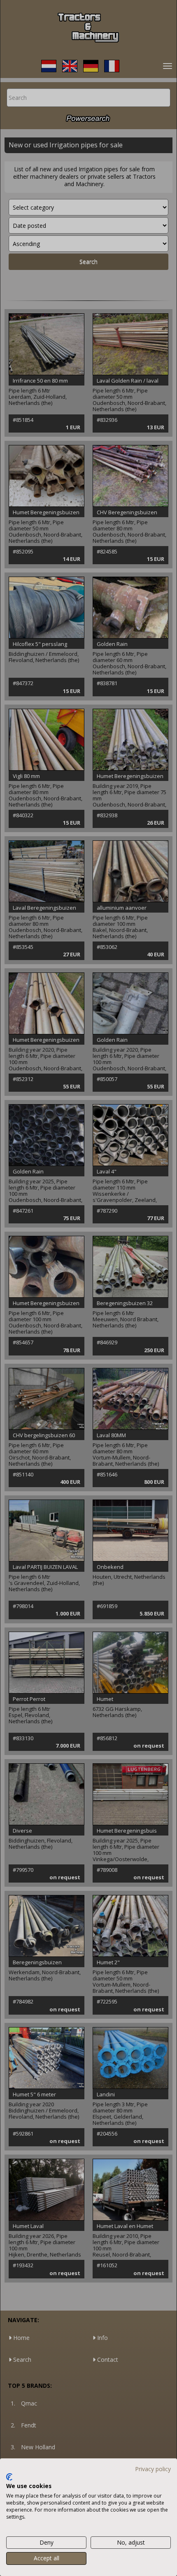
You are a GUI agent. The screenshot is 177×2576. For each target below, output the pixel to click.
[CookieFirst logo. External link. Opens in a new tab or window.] (9, 2477)
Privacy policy (153, 2469)
